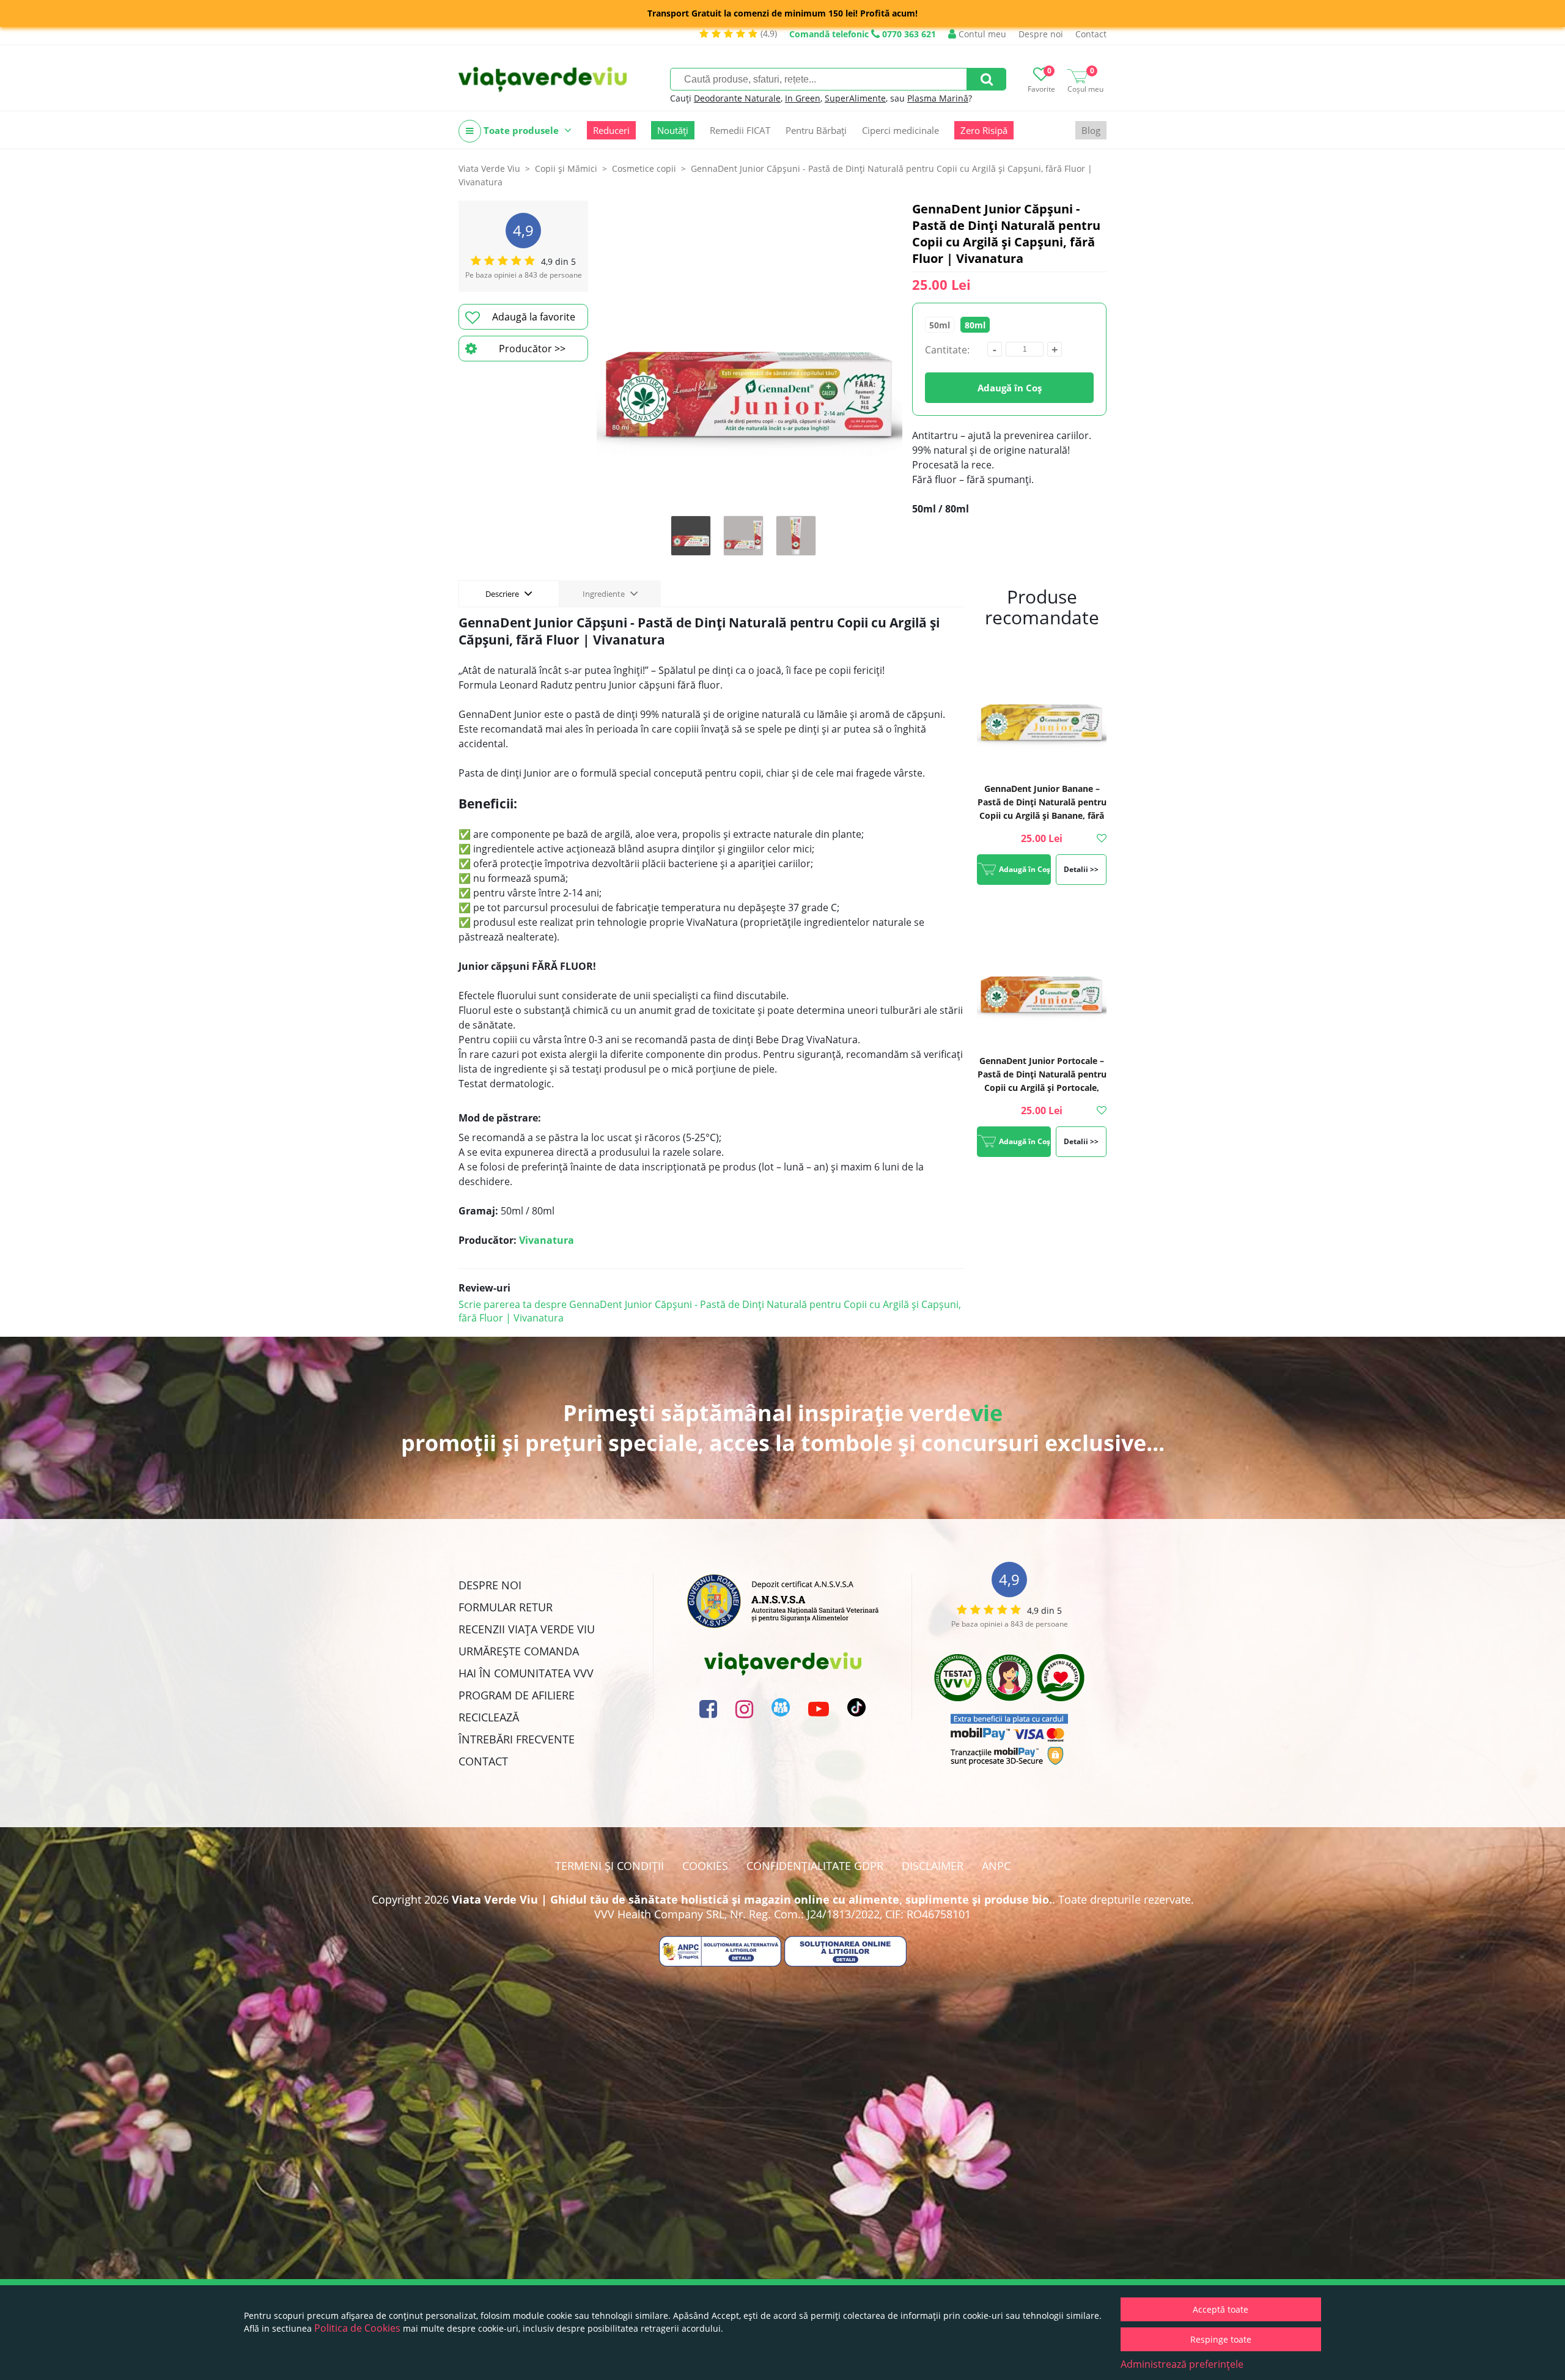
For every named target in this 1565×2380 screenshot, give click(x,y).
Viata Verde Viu (489, 168)
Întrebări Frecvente (517, 1739)
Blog (1091, 130)
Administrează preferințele (1182, 2364)
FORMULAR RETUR (506, 1607)
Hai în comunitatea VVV (526, 1673)
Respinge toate (1221, 2339)
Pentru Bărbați (816, 130)
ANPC (996, 1866)
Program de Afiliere (517, 1695)
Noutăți (673, 130)
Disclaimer (933, 1866)
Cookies (705, 1866)
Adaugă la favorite (534, 317)
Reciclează (489, 1717)
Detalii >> (1081, 869)
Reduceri (611, 130)
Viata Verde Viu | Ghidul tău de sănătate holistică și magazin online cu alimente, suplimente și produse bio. (752, 1899)
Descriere (503, 594)
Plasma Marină (938, 98)
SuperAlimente (855, 98)
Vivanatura (547, 1240)
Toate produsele (521, 130)
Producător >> (532, 349)
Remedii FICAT (740, 130)
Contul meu (981, 34)
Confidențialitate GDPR (815, 1866)
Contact (1091, 34)
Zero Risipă (984, 130)
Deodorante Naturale (737, 98)
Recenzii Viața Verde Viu (527, 1629)
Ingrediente (605, 594)
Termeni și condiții (609, 1866)
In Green (803, 98)
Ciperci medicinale (900, 130)
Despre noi (1041, 34)
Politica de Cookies (357, 2328)
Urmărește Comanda (519, 1651)
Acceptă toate (1221, 2309)
